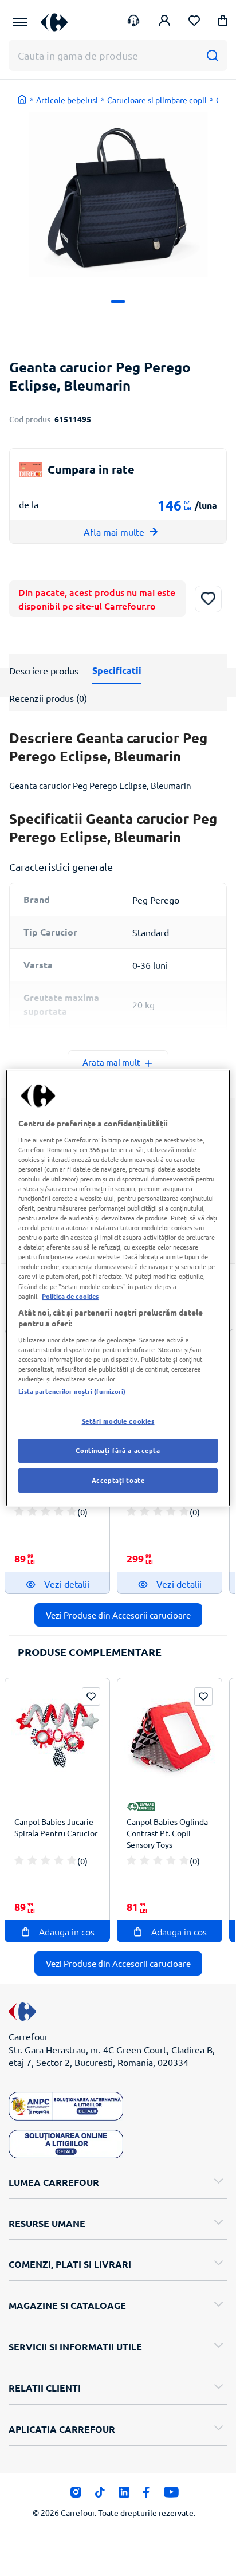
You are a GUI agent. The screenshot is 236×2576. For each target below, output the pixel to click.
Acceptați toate (118, 1480)
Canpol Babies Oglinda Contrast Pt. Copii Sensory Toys (167, 1833)
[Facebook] (146, 2495)
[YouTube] (172, 2495)
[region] (118, 1288)
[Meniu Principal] (20, 22)
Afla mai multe (114, 532)
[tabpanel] (118, 195)
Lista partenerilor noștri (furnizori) (72, 1391)
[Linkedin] (124, 2495)
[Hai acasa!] (22, 99)
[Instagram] (76, 2495)
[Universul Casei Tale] (54, 22)
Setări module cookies (118, 1421)
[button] (223, 23)
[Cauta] (212, 55)
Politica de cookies (70, 1296)
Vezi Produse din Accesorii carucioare (118, 1615)
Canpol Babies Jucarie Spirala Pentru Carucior (56, 1827)
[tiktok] (100, 2495)
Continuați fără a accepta (118, 1450)
